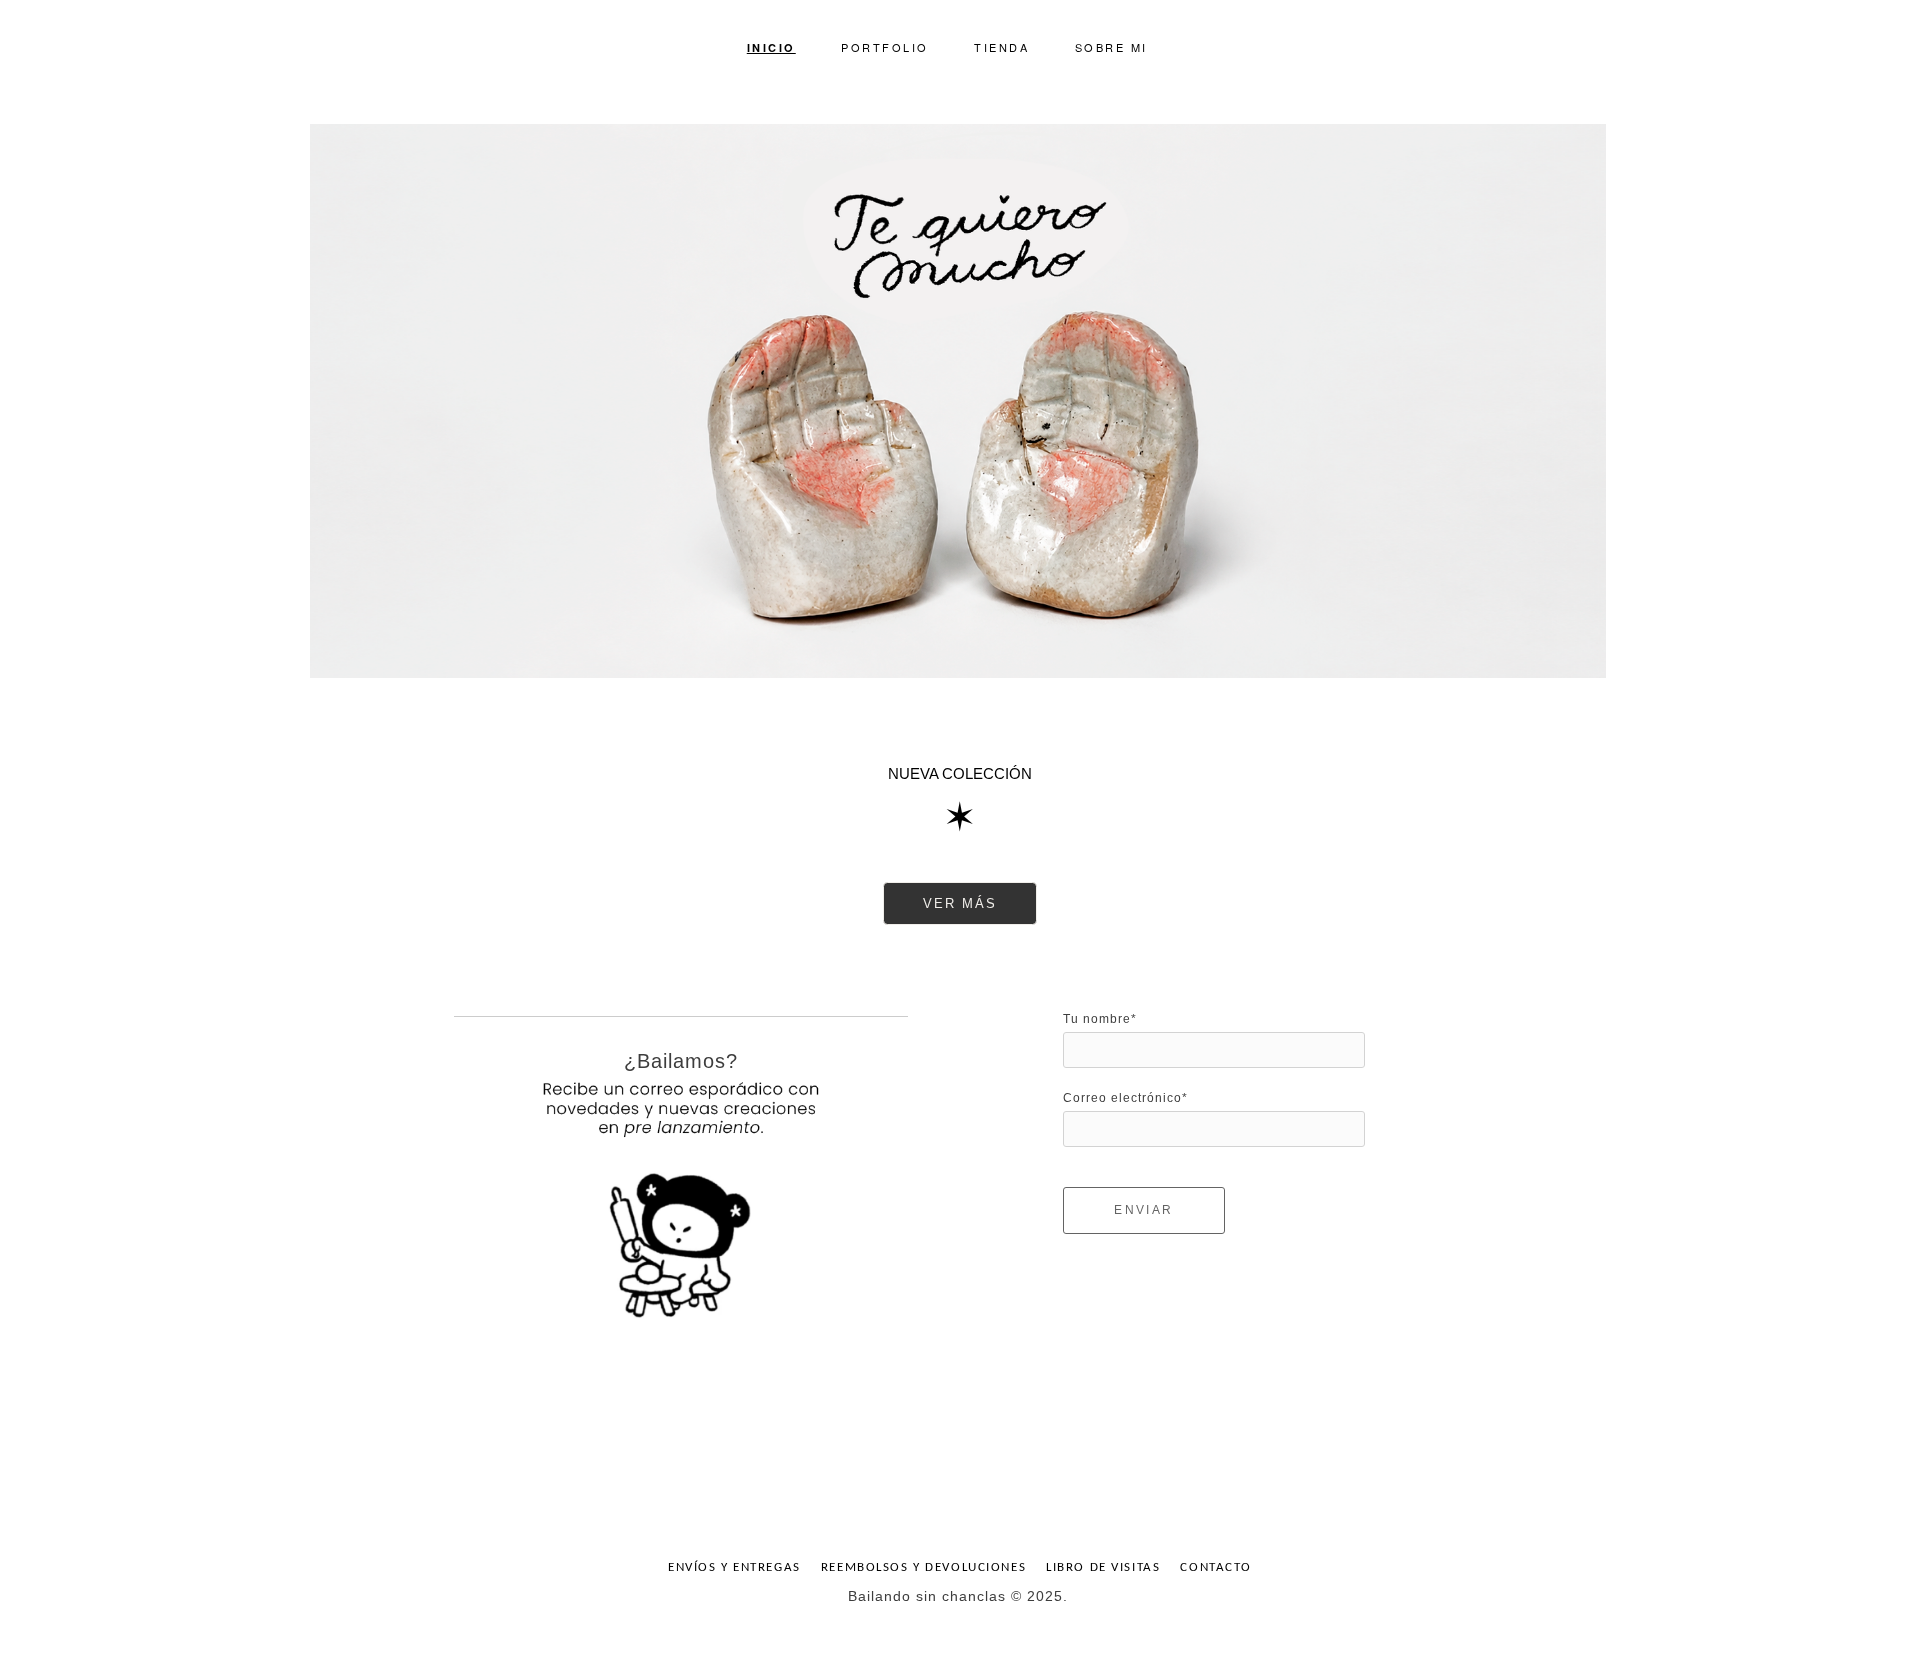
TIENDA (1001, 47)
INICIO (771, 47)
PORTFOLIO (885, 47)
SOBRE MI (1111, 47)
